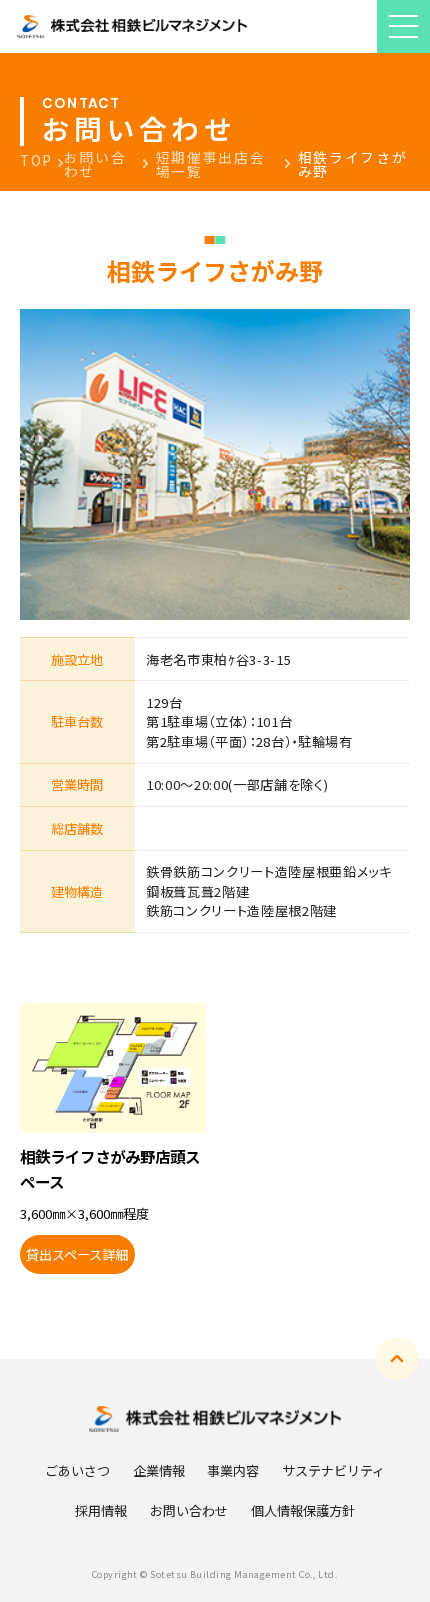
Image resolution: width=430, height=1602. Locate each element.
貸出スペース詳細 (77, 1254)
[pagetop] (397, 1359)
